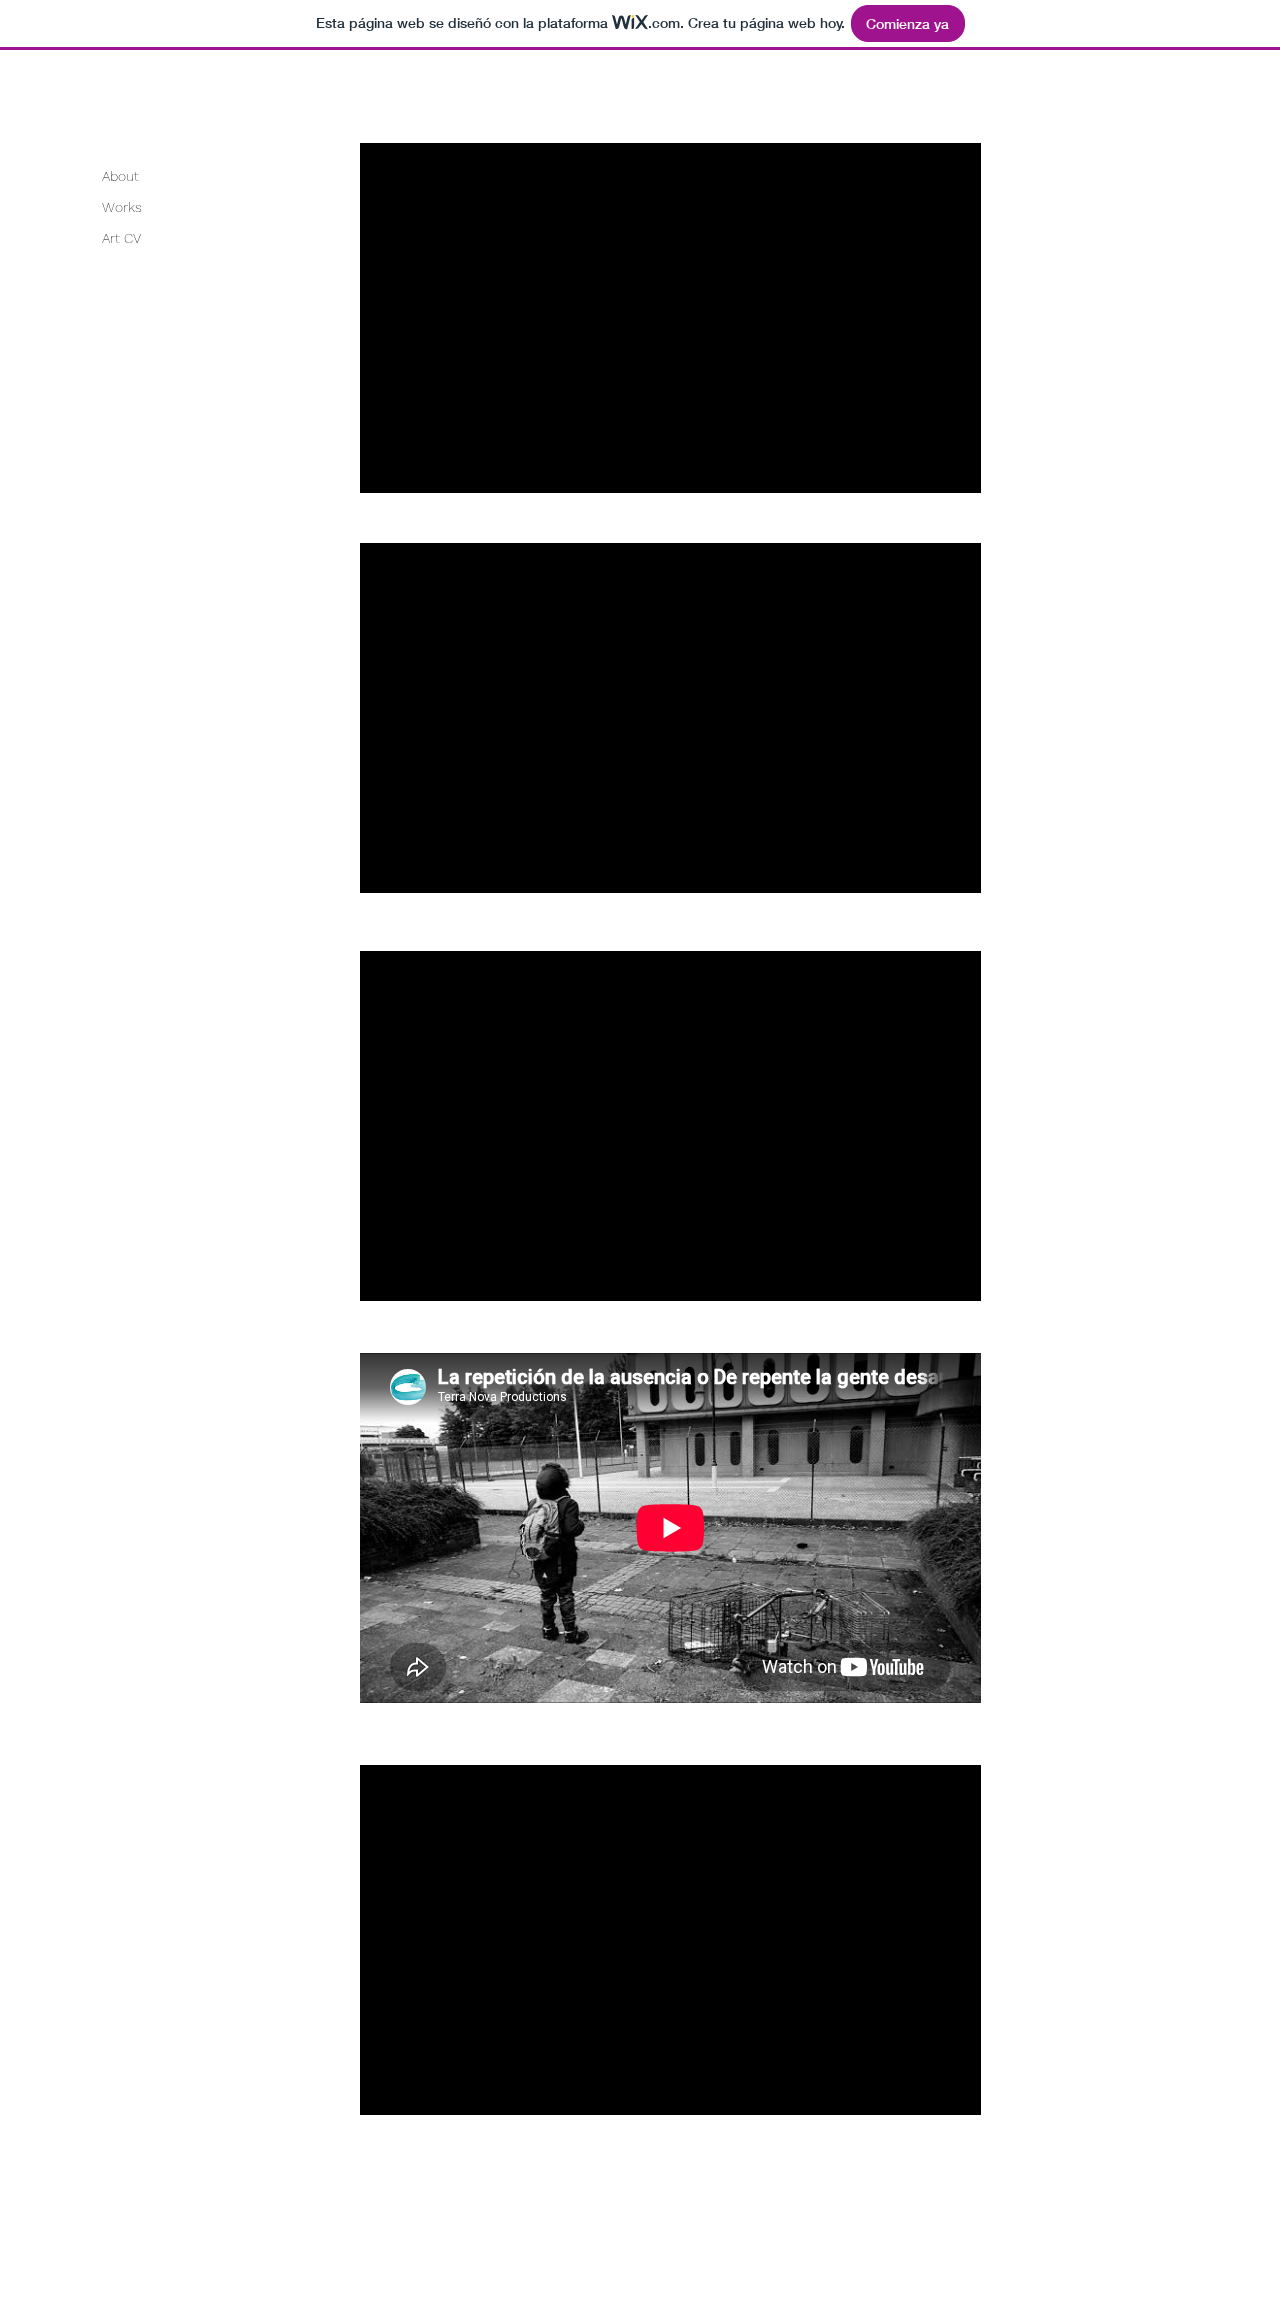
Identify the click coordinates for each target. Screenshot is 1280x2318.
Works (122, 207)
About (120, 176)
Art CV (121, 238)
